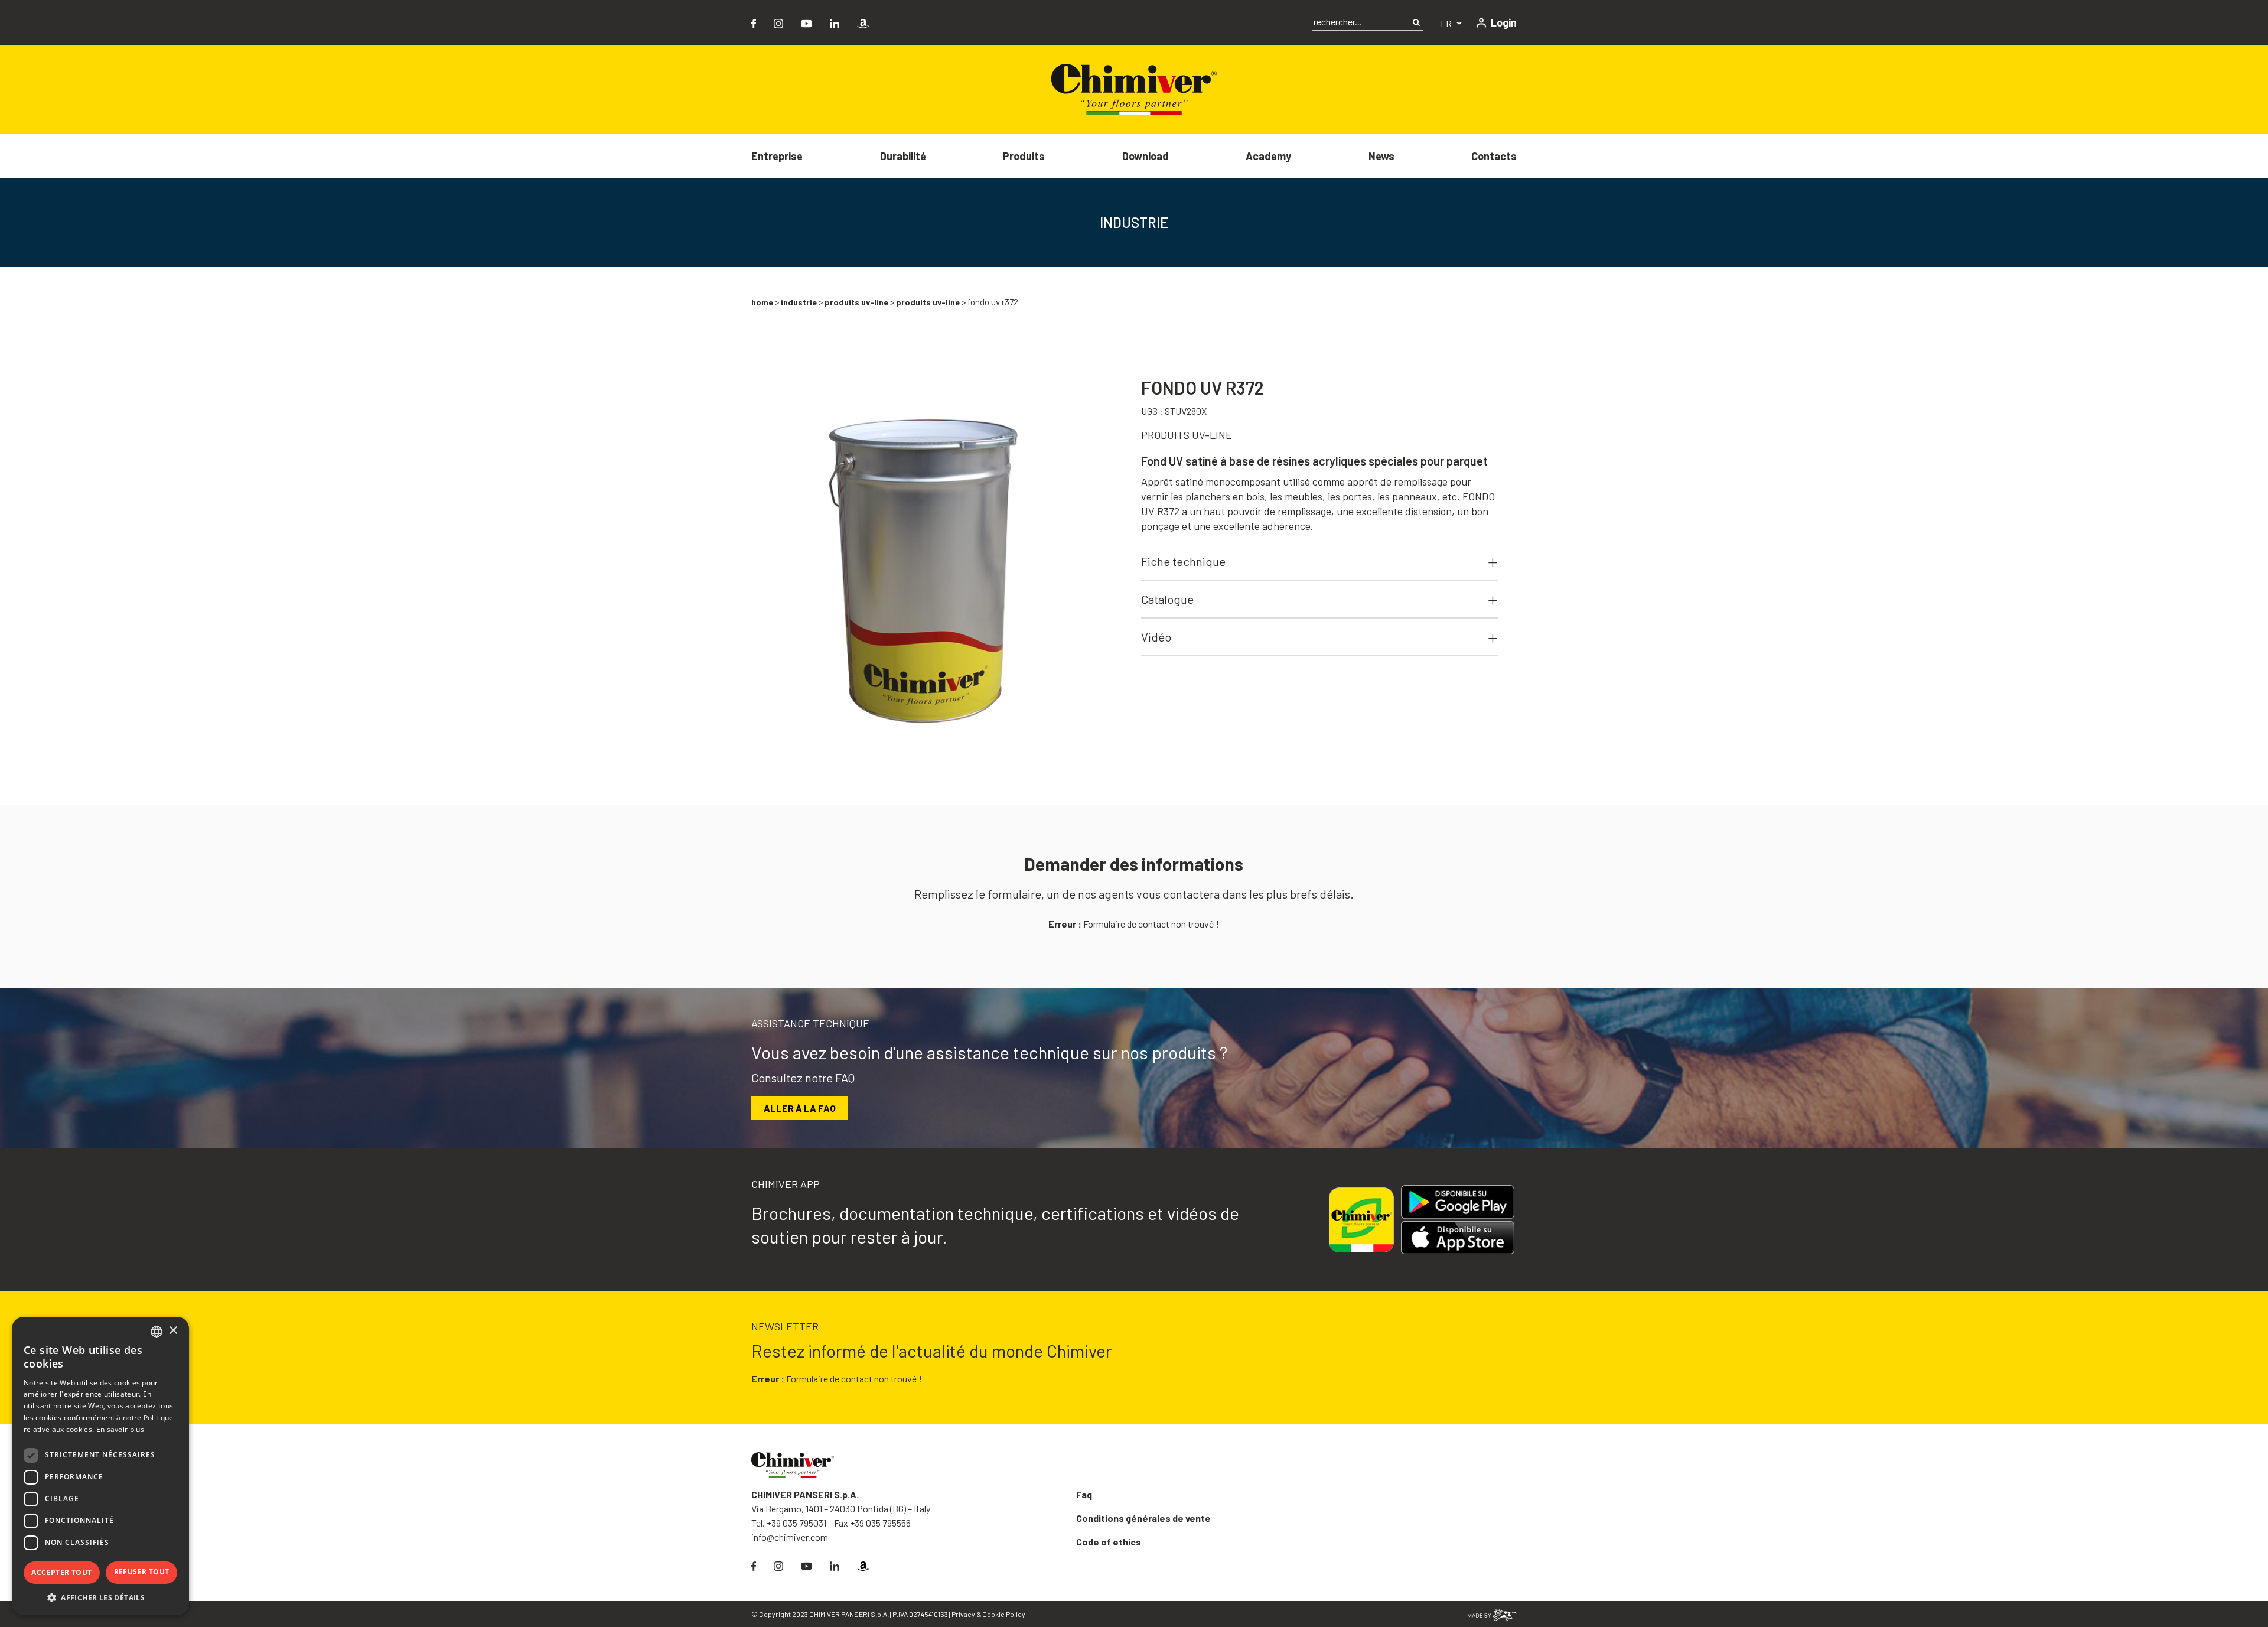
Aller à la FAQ (800, 1108)
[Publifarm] (1492, 1614)
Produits (1024, 156)
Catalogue (1167, 599)
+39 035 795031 (796, 1523)
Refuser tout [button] (142, 1572)
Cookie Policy (1004, 1614)
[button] (100, 1597)
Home (762, 302)
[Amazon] (863, 22)
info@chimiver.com (790, 1537)
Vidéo (1156, 637)
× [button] (173, 1331)
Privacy (963, 1614)
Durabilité (903, 156)
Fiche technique (1183, 561)
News (1381, 156)
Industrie (799, 302)
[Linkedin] (835, 22)
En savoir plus (120, 1429)
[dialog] (100, 1466)
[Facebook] (754, 22)
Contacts (1494, 156)
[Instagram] (778, 22)
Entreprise (777, 156)
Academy (1268, 156)
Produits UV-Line (856, 302)
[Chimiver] (1134, 88)
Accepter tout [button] (61, 1572)
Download (1146, 156)
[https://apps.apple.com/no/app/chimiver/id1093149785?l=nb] (1462, 1238)
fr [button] (1447, 23)
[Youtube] (806, 22)
